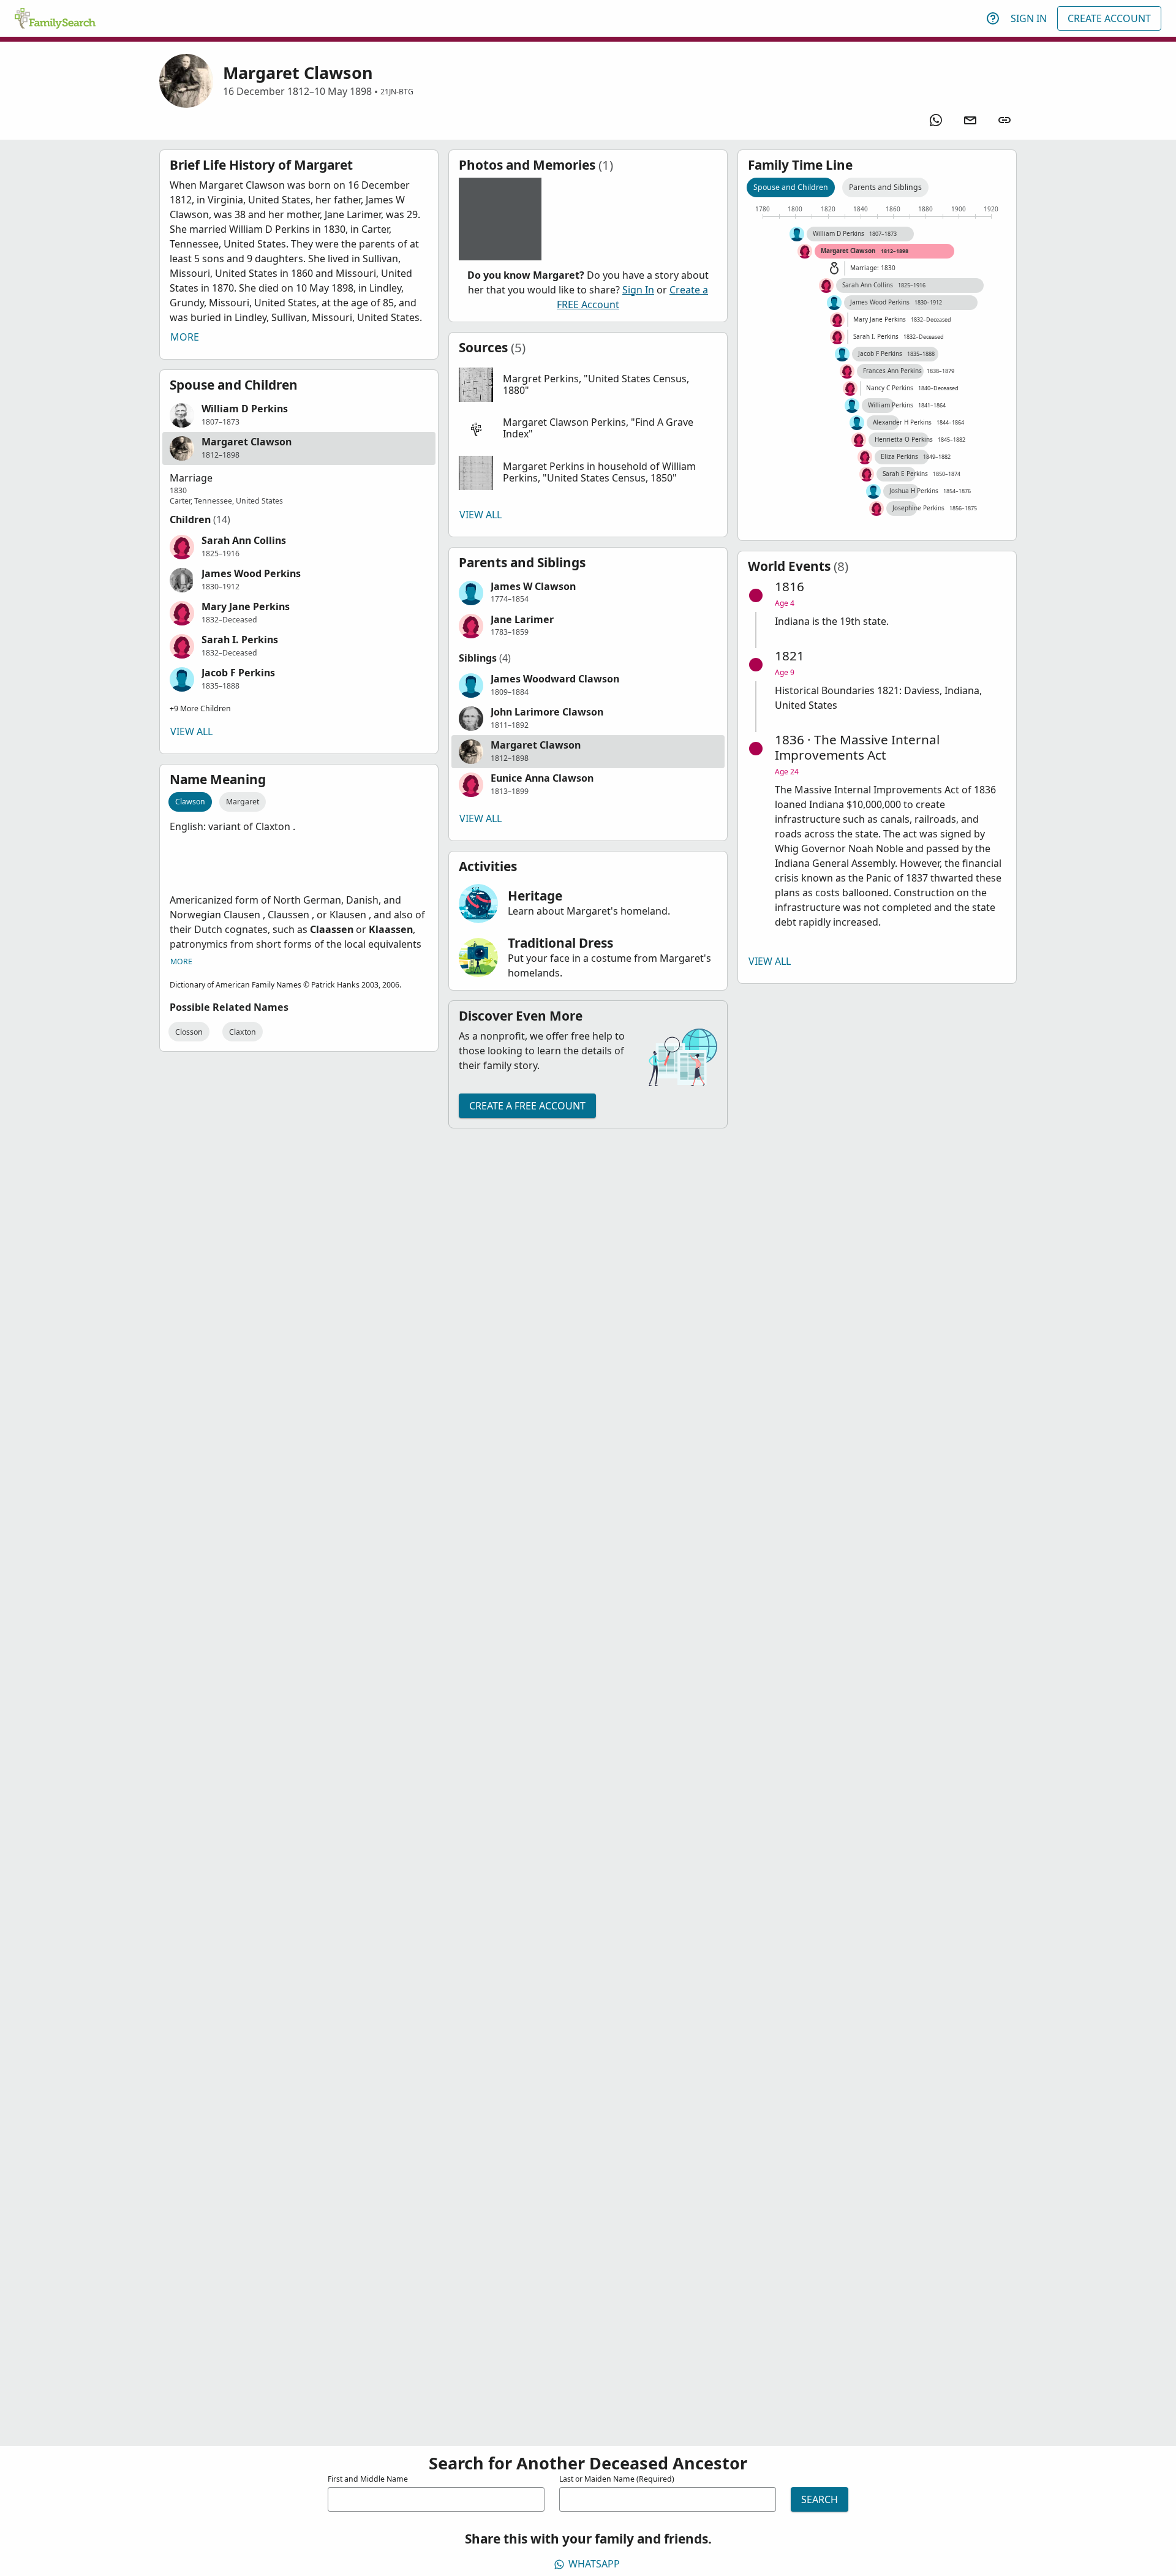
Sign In (1029, 18)
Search (820, 2499)
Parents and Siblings (885, 187)
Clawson (190, 802)
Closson (189, 1032)
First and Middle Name (368, 2479)
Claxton (243, 1032)
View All (191, 731)
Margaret (243, 802)
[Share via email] (970, 120)
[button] (299, 415)
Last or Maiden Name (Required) (617, 2479)
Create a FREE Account (527, 1106)
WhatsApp (594, 2564)
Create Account (1109, 18)
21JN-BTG (397, 92)
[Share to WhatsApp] (936, 120)
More (185, 337)
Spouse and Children (791, 187)
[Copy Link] (1005, 120)
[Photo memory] (500, 219)
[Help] (993, 18)
